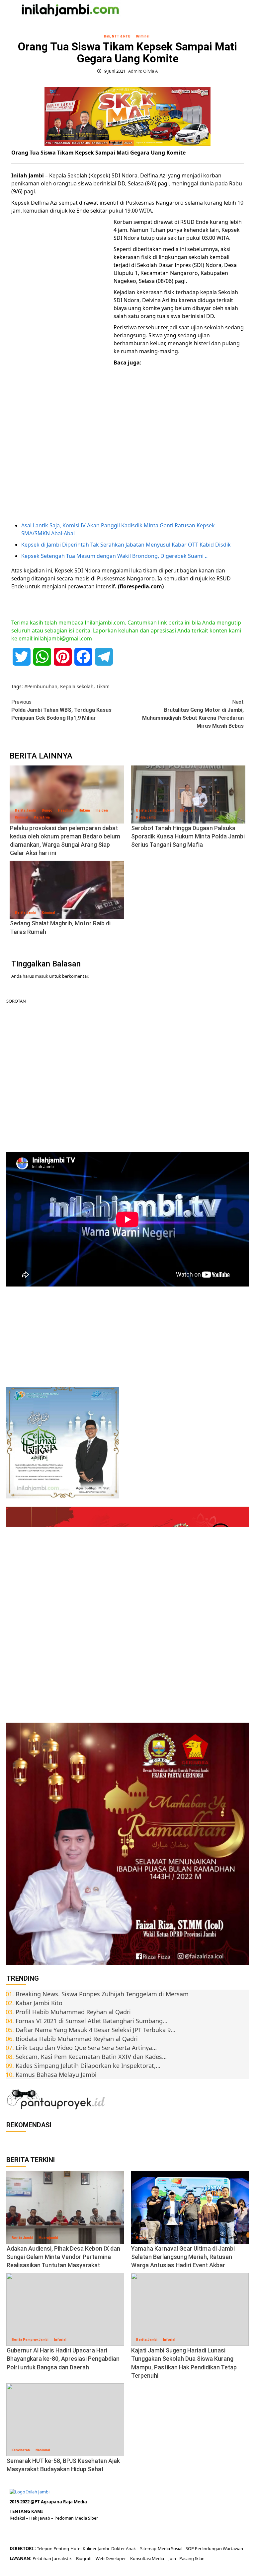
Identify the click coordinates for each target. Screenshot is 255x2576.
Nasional (43, 2450)
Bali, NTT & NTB (117, 36)
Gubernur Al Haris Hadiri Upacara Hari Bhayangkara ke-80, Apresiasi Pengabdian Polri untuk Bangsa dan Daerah (63, 2359)
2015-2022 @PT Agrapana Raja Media (48, 2502)
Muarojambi (48, 2238)
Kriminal (143, 36)
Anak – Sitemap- (141, 2548)
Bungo (47, 810)
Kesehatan (21, 2450)
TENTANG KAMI (26, 2511)
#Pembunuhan (41, 686)
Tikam (103, 686)
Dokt (116, 2548)
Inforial (60, 2340)
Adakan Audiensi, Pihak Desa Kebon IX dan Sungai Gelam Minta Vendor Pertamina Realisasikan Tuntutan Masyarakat (63, 2257)
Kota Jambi (189, 810)
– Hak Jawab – (40, 2518)
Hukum (84, 810)
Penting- (61, 2548)
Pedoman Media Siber (76, 2518)
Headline (66, 810)
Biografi (84, 2558)
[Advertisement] (61, 320)
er (123, 2548)
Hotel (76, 2548)
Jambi (103, 2548)
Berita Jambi (26, 810)
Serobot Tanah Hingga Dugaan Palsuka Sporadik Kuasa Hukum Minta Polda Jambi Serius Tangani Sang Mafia (188, 836)
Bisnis (141, 2238)
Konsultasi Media (148, 2558)
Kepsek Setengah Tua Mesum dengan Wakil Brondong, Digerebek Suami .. (114, 556)
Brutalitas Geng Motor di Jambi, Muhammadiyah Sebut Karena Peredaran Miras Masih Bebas (193, 714)
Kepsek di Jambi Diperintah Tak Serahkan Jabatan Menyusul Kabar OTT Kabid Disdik (126, 545)
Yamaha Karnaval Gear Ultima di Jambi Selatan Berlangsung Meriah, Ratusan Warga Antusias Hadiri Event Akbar (183, 2257)
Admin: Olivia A (143, 71)
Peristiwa (42, 817)
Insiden (102, 810)
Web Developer (111, 2558)
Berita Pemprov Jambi (30, 2340)
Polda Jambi (146, 817)
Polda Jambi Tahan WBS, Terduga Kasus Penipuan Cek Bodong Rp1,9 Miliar (61, 710)
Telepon (45, 2548)
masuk (42, 976)
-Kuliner (89, 2548)
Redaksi (18, 2518)
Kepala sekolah (77, 686)
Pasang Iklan (192, 2558)
